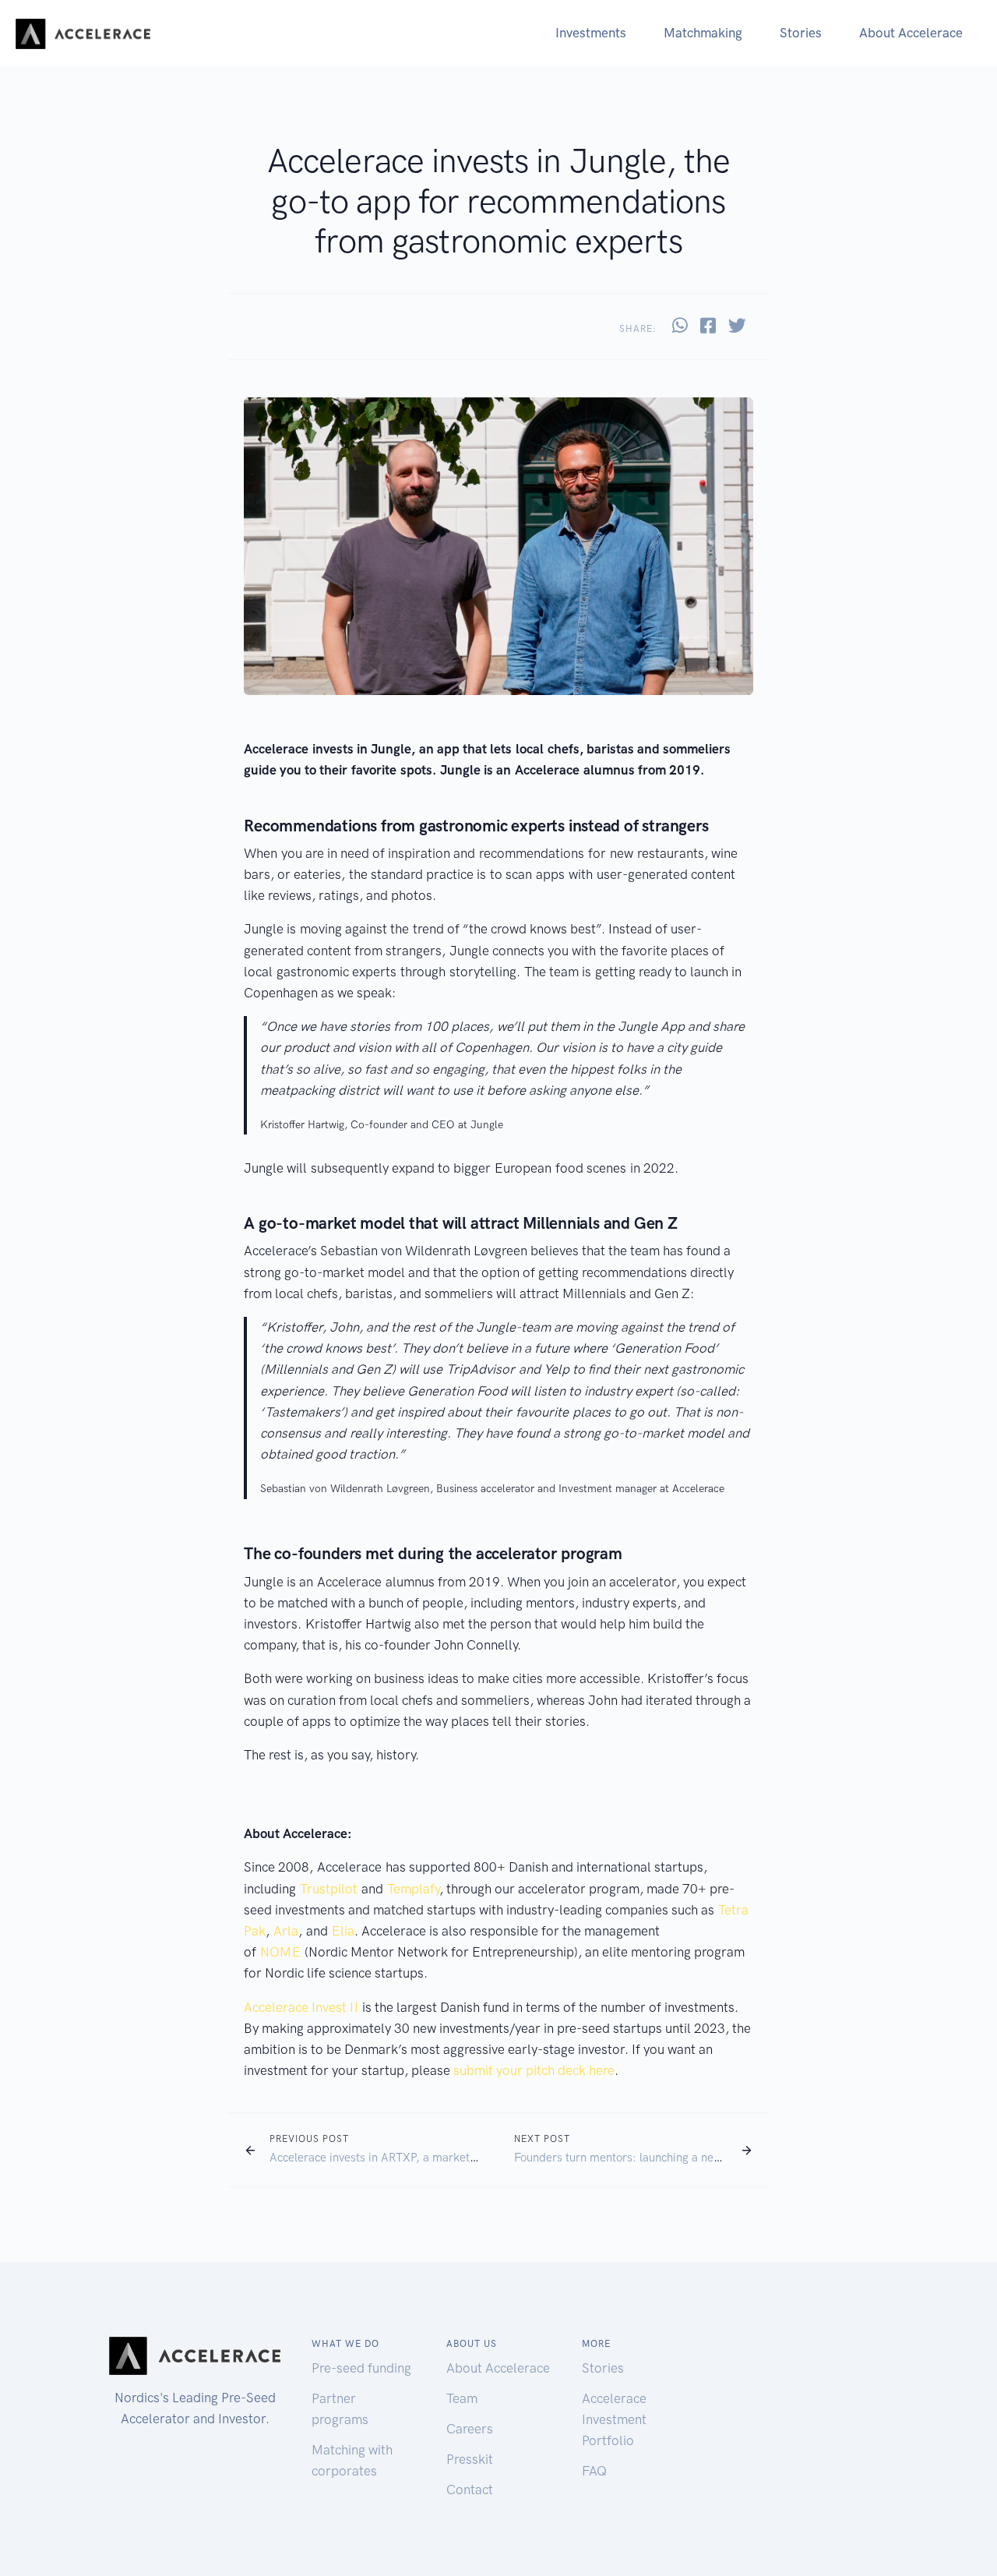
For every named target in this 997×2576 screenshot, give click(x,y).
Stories (801, 33)
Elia (343, 1931)
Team (462, 2398)
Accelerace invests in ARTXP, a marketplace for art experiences (434, 2158)
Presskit (470, 2459)
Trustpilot (329, 1889)
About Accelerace (911, 33)
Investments (591, 33)
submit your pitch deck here (534, 2070)
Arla (286, 1931)
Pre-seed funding (361, 2368)
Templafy (413, 1889)
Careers (470, 2429)
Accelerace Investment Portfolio (614, 2419)
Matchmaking (703, 33)
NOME (280, 1952)
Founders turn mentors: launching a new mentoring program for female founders (723, 2158)
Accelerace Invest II (301, 2007)
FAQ (594, 2471)
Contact (470, 2490)
